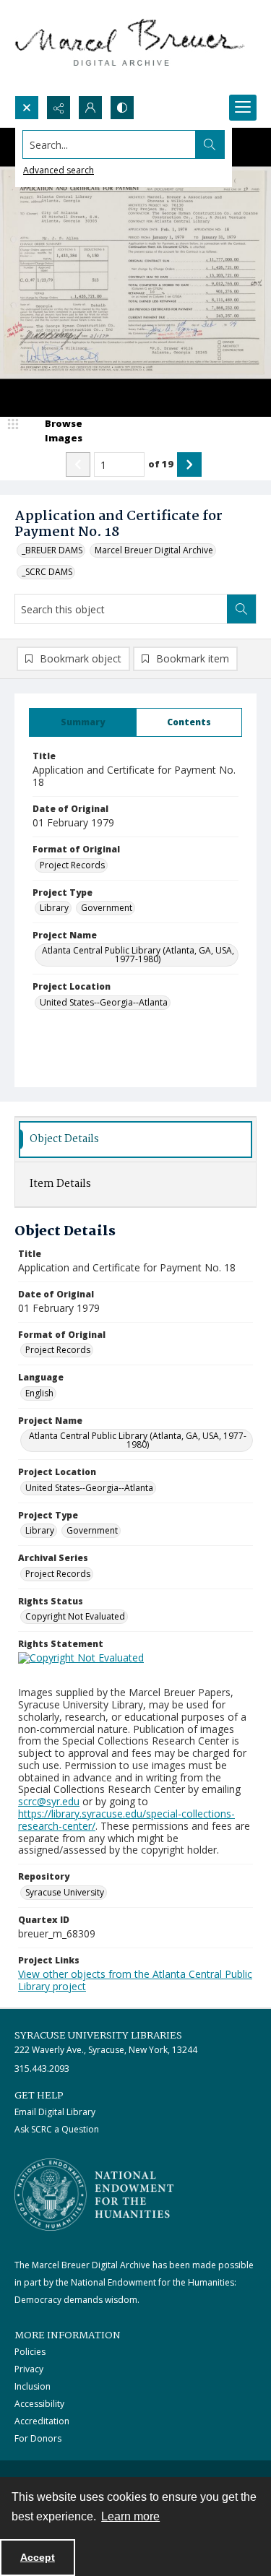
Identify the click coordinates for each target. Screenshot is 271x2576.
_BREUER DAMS (52, 550)
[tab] (83, 722)
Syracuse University (65, 1892)
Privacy (29, 2369)
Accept (38, 2557)
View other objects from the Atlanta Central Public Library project (135, 1980)
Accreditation (42, 2421)
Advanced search (59, 170)
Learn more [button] (130, 2516)
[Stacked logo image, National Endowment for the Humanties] (94, 2195)
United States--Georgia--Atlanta (104, 1002)
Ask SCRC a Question (57, 2129)
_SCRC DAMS (47, 572)
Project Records (72, 865)
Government (107, 908)
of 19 (161, 464)
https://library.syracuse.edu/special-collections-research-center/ (126, 1820)
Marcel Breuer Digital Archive (154, 550)
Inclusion (33, 2386)
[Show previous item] (78, 464)
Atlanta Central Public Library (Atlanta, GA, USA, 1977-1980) (138, 955)
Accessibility (39, 2404)
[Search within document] (241, 609)
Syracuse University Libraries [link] (98, 2036)
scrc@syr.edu (49, 1801)
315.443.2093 (42, 2069)
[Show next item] (189, 464)
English (39, 1393)
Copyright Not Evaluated (75, 1616)
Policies (30, 2352)
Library (54, 908)
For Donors (38, 2438)
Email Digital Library (55, 2112)
